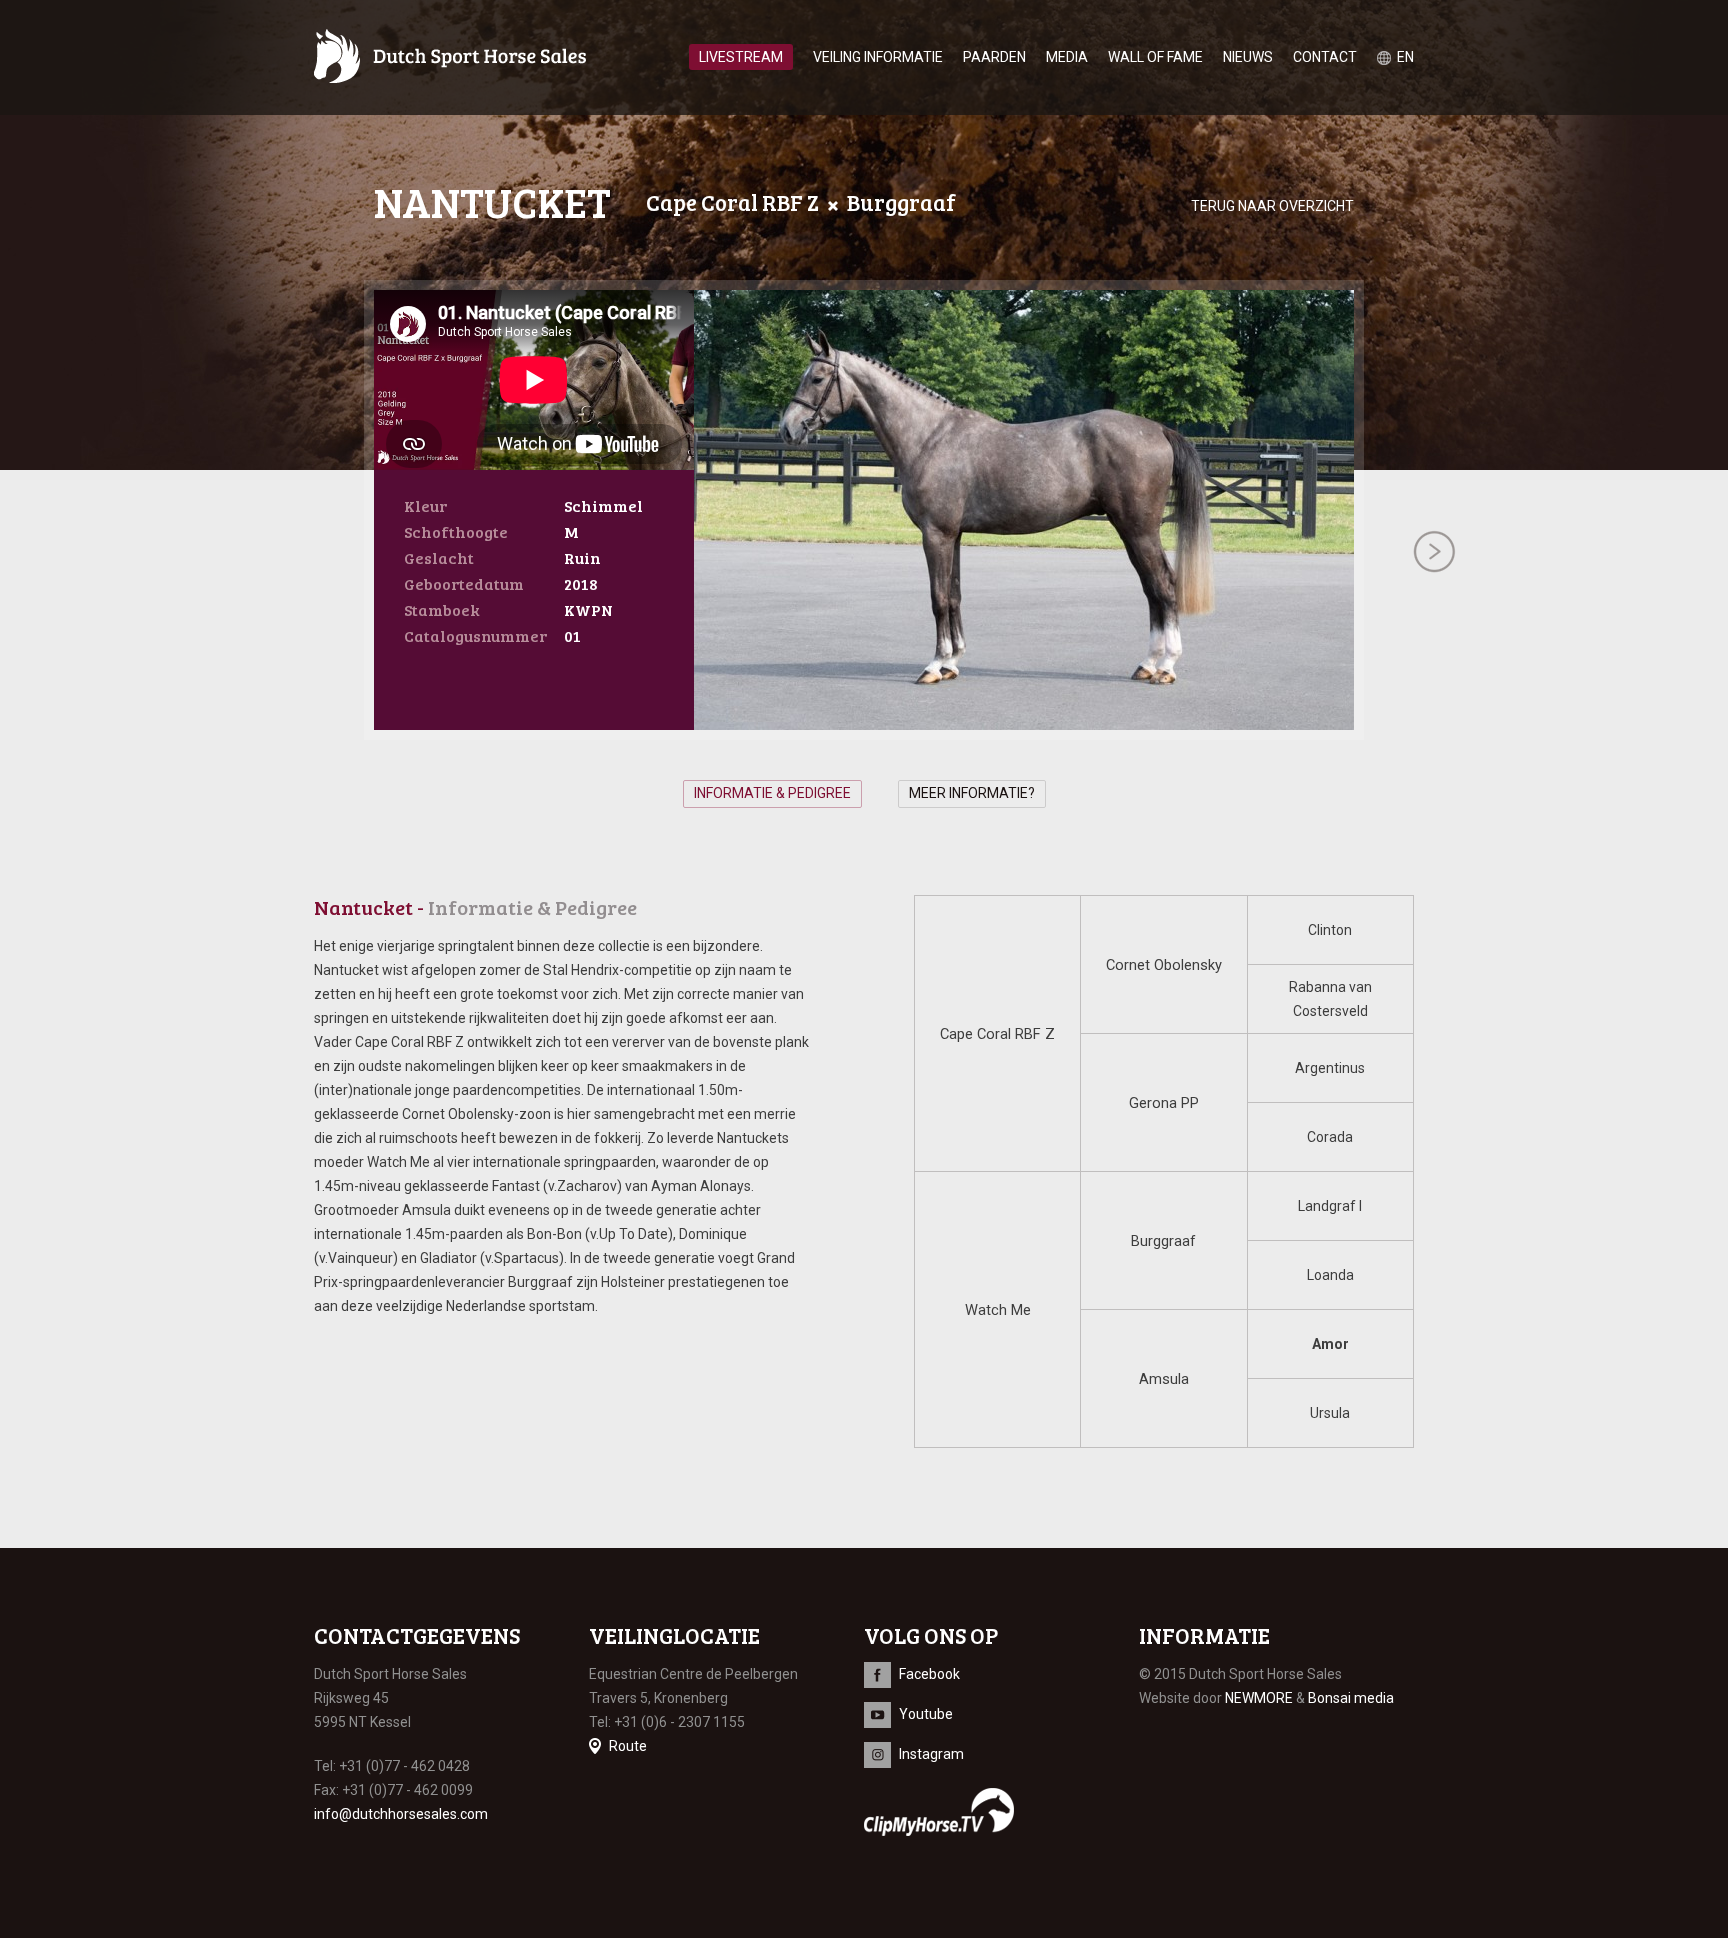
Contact (1325, 57)
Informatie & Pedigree (772, 793)
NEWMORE (1259, 1698)
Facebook (929, 1674)
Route (628, 1746)
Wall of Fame (1155, 57)
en (1405, 57)
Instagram (931, 1754)
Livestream (741, 57)
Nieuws (1248, 57)
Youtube (926, 1714)
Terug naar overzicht (1272, 206)
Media (1067, 57)
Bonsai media (1351, 1698)
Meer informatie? (972, 793)
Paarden (994, 57)
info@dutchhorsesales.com (401, 1814)
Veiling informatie (878, 57)
